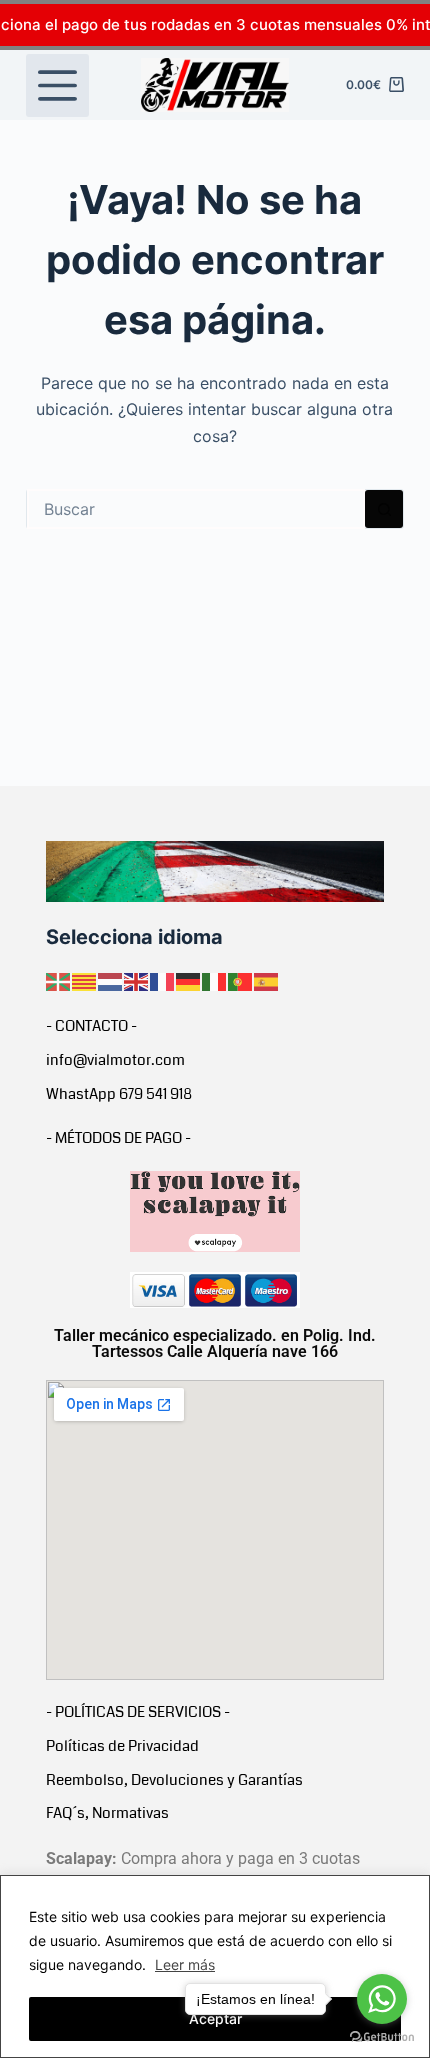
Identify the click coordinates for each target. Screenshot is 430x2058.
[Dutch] (111, 981)
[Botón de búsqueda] (384, 509)
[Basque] (59, 981)
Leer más (185, 1964)
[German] (189, 981)
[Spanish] (267, 981)
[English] (137, 981)
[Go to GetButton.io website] (382, 2037)
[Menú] (57, 85)
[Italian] (215, 981)
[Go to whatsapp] (382, 1999)
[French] (163, 981)
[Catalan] (85, 981)
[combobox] (196, 509)
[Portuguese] (241, 981)
